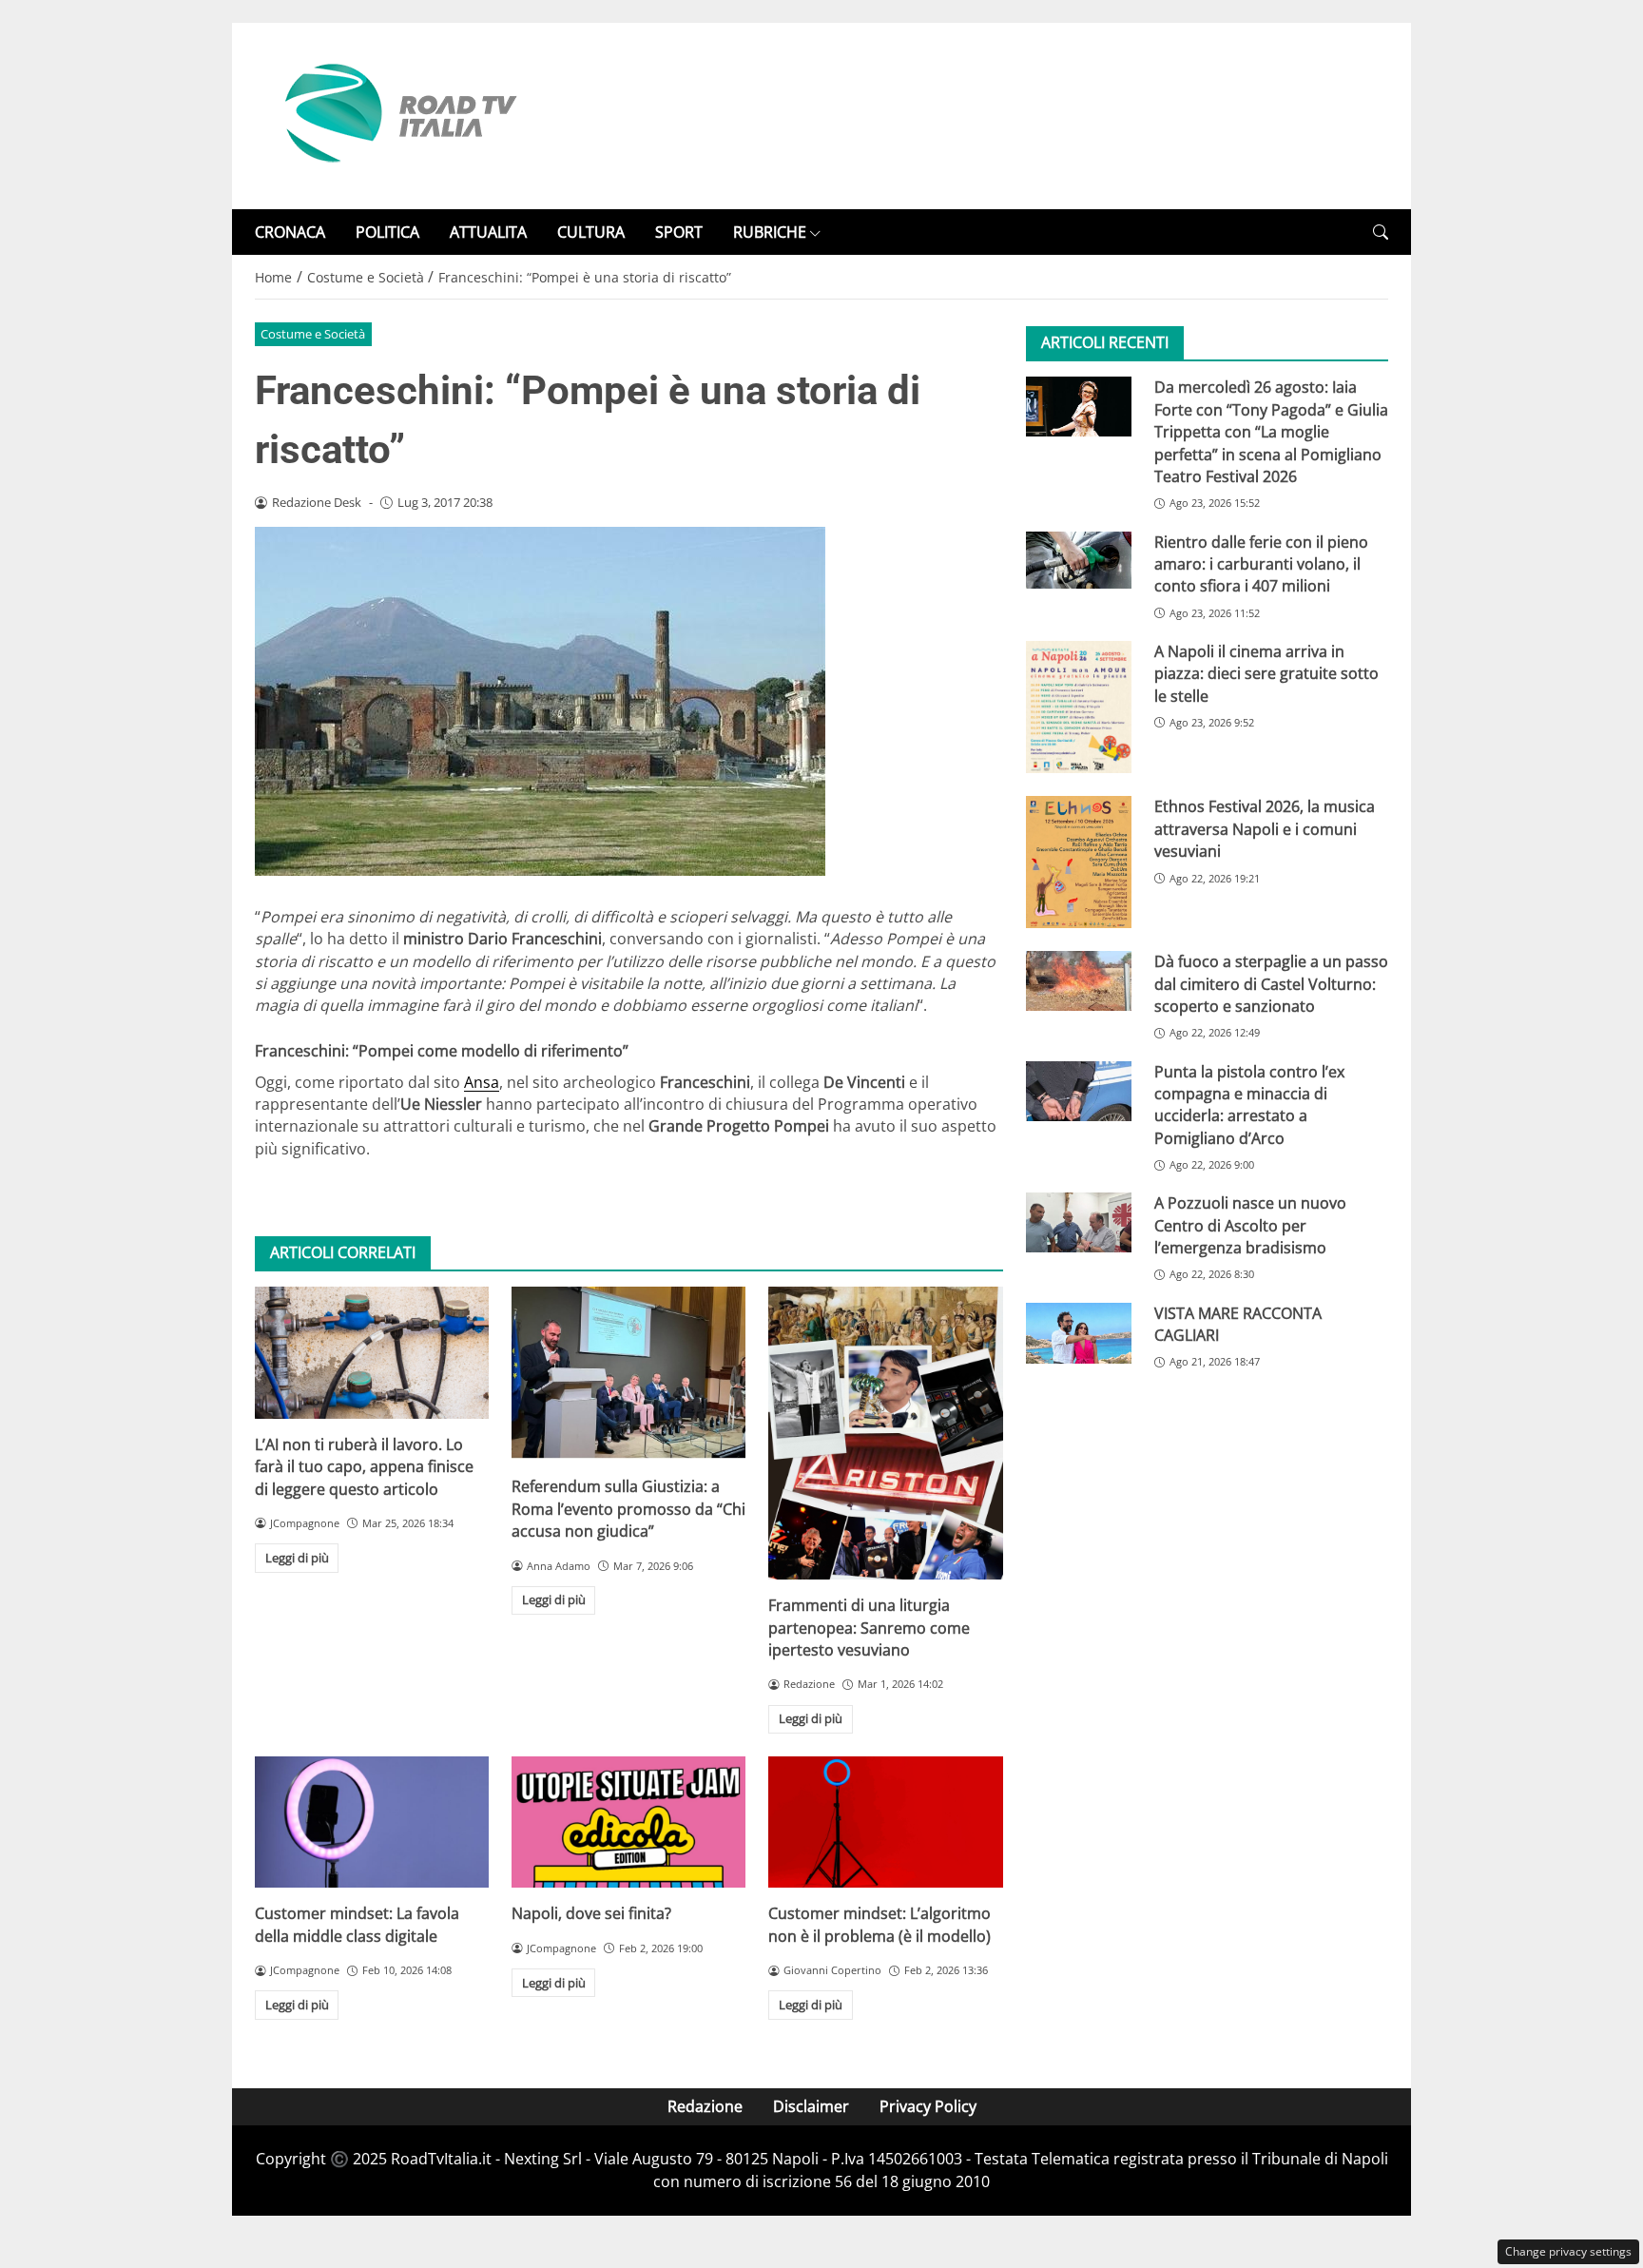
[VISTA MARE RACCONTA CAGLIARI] (1079, 1333)
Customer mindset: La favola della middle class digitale (357, 1924)
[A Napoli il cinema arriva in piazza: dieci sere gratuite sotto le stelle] (1079, 707)
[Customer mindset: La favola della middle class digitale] (372, 1822)
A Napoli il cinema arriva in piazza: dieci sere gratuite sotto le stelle (1266, 674)
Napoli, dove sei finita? (591, 1913)
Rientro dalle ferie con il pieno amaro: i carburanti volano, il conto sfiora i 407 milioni (1261, 563)
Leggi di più (297, 1558)
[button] (1381, 233)
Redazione (705, 2106)
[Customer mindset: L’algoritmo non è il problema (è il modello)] (885, 1822)
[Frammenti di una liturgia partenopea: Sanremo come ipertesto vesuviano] (885, 1433)
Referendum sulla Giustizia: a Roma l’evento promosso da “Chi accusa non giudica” (628, 1509)
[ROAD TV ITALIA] (397, 114)
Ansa (482, 1082)
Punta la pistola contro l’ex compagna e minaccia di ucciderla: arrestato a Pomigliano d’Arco (1249, 1105)
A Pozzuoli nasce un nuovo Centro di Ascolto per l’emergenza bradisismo (1250, 1225)
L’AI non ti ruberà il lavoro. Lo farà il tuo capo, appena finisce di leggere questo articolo (364, 1467)
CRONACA (290, 232)
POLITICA (387, 232)
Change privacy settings (1568, 2251)
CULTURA (591, 232)
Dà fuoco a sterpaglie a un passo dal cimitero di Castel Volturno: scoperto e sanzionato (1271, 984)
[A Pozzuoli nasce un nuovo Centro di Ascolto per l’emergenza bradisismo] (1079, 1222)
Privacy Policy (928, 2106)
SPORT (679, 232)
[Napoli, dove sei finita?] (628, 1822)
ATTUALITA (488, 232)
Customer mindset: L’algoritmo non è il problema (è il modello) (879, 1924)
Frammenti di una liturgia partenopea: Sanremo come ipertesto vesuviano (869, 1628)
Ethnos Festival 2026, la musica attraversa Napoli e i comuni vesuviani (1265, 829)
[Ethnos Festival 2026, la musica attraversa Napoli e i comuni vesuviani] (1079, 862)
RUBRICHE (770, 232)
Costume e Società (313, 334)
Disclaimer (811, 2106)
